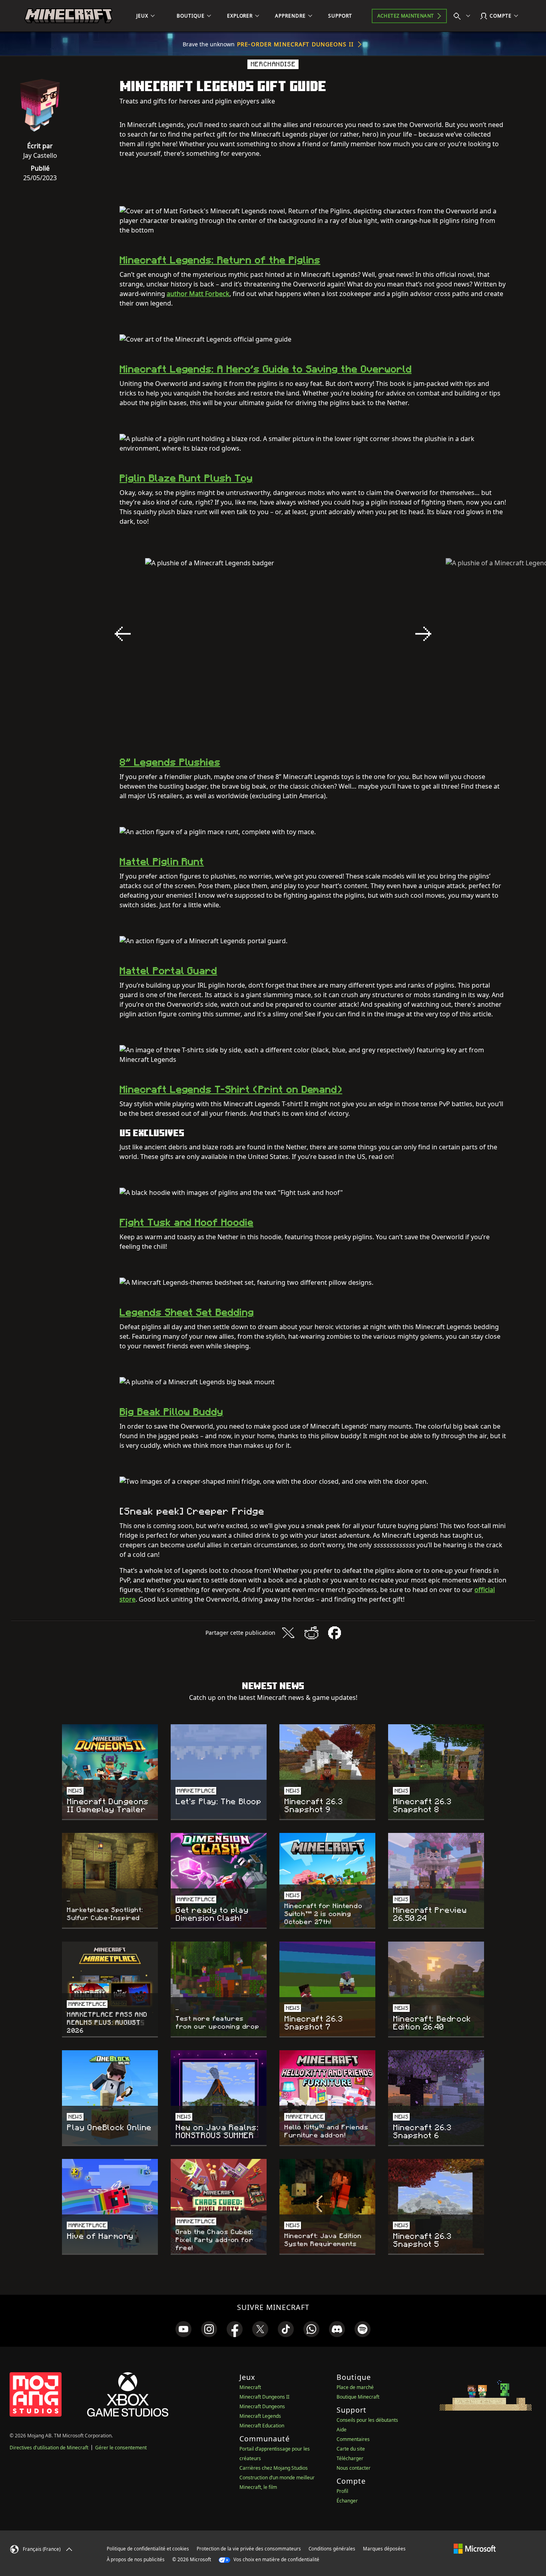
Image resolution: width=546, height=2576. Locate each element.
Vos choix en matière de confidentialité (276, 2559)
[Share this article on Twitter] (288, 1633)
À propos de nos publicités (136, 2559)
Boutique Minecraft (358, 2397)
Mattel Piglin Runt (162, 862)
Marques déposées (384, 2549)
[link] (183, 2329)
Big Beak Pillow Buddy (171, 1412)
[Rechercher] (464, 16)
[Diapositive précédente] (123, 634)
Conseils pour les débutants (367, 2420)
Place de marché (355, 2387)
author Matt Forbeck (198, 294)
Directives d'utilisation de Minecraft (49, 2448)
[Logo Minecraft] (68, 16)
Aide (342, 2430)
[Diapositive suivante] (423, 634)
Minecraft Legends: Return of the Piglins (220, 260)
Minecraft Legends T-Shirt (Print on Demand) (231, 1089)
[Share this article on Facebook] (335, 1633)
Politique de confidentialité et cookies (148, 2549)
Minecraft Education (262, 2426)
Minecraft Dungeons (262, 2406)
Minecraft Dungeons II (264, 2397)
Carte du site (351, 2449)
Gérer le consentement (121, 2448)
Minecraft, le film (258, 2487)
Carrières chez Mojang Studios (274, 2468)
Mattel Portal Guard (168, 971)
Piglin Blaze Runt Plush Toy (186, 478)
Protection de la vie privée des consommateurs (249, 2549)
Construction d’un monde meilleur (277, 2478)
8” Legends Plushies (170, 762)
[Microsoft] (475, 2548)
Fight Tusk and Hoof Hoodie (186, 1222)
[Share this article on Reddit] (311, 1633)
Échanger (347, 2501)
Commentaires (353, 2439)
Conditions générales (332, 2549)
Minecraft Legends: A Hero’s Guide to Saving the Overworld (266, 369)
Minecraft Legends (260, 2416)
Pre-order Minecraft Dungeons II (295, 44)
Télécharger (350, 2458)
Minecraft (250, 2387)
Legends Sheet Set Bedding (187, 1312)
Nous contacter (354, 2468)
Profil (342, 2491)
